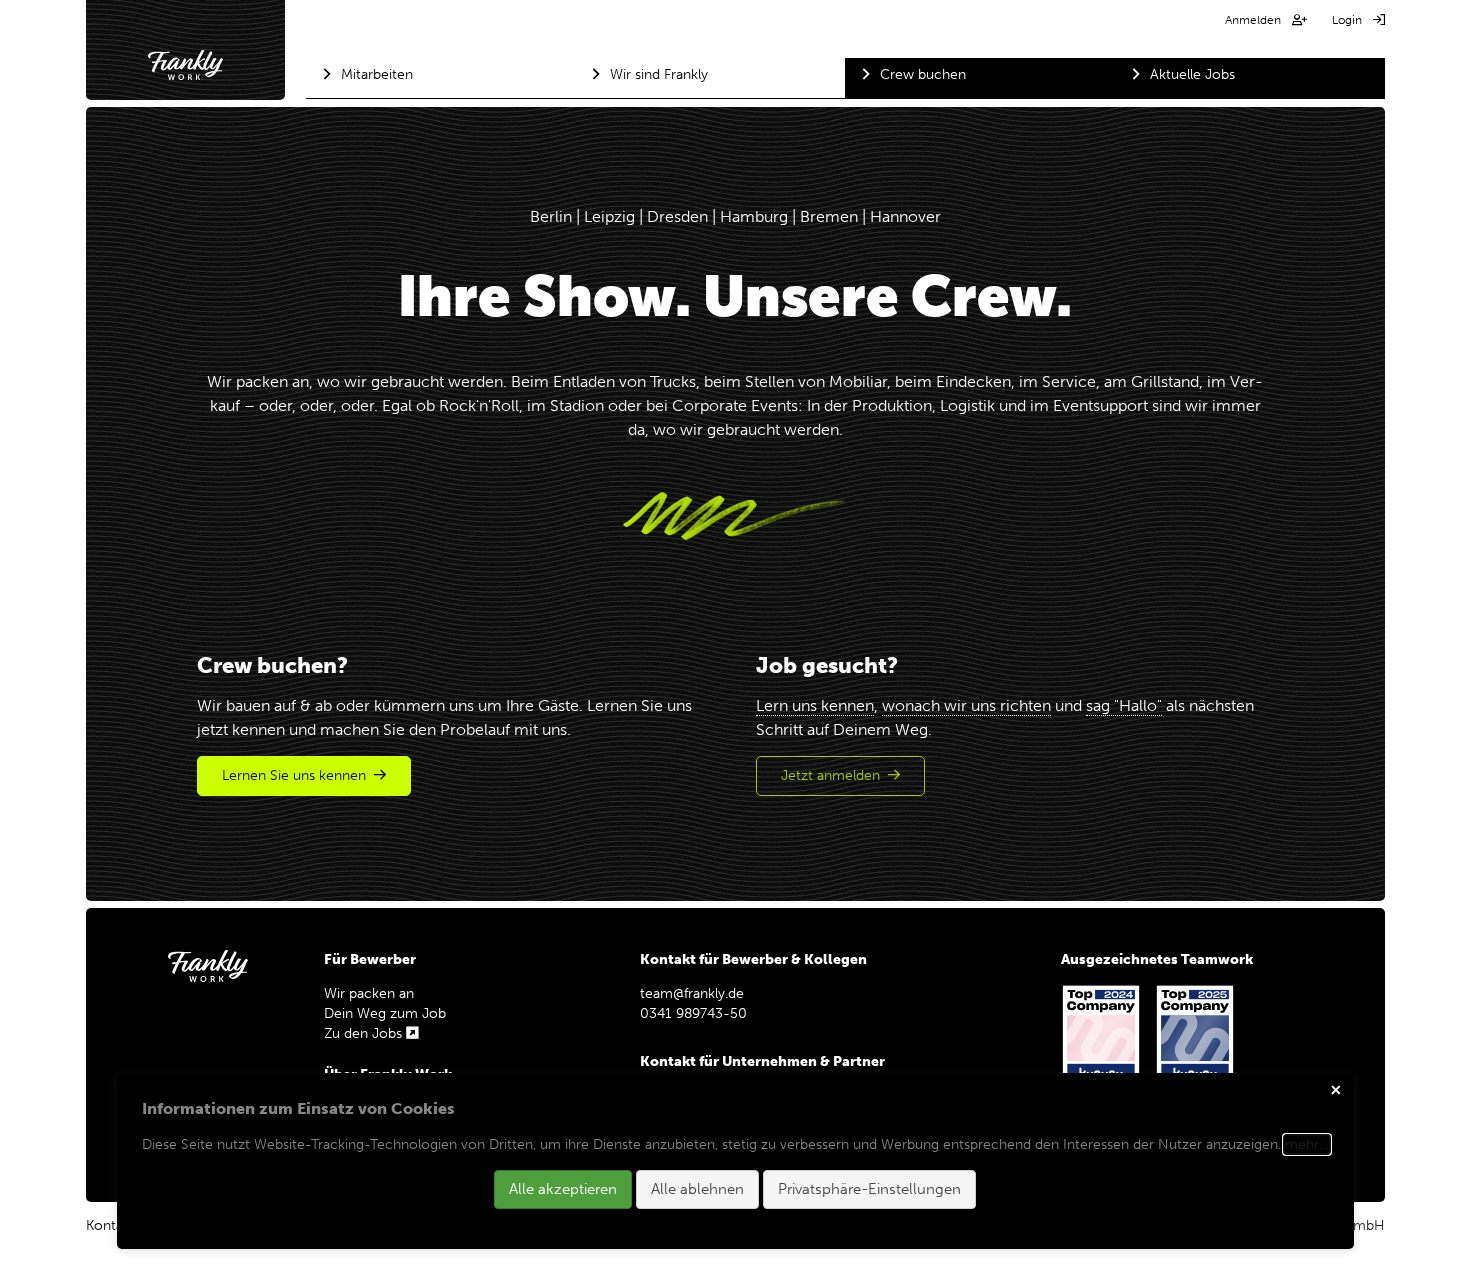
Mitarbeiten (377, 74)
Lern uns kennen (815, 705)
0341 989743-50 (693, 1013)
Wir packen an (369, 993)
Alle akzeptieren (563, 1189)
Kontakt (110, 1225)
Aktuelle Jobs (1192, 74)
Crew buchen (923, 74)
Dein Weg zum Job (385, 1013)
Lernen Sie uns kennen (294, 775)
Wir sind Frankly (659, 74)
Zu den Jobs (365, 1033)
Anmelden (1254, 20)
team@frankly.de (692, 993)
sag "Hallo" (1124, 705)
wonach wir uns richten (966, 705)
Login (1348, 20)
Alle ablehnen (697, 1189)
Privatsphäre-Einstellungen (869, 1189)
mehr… (1307, 1144)
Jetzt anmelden (830, 775)
